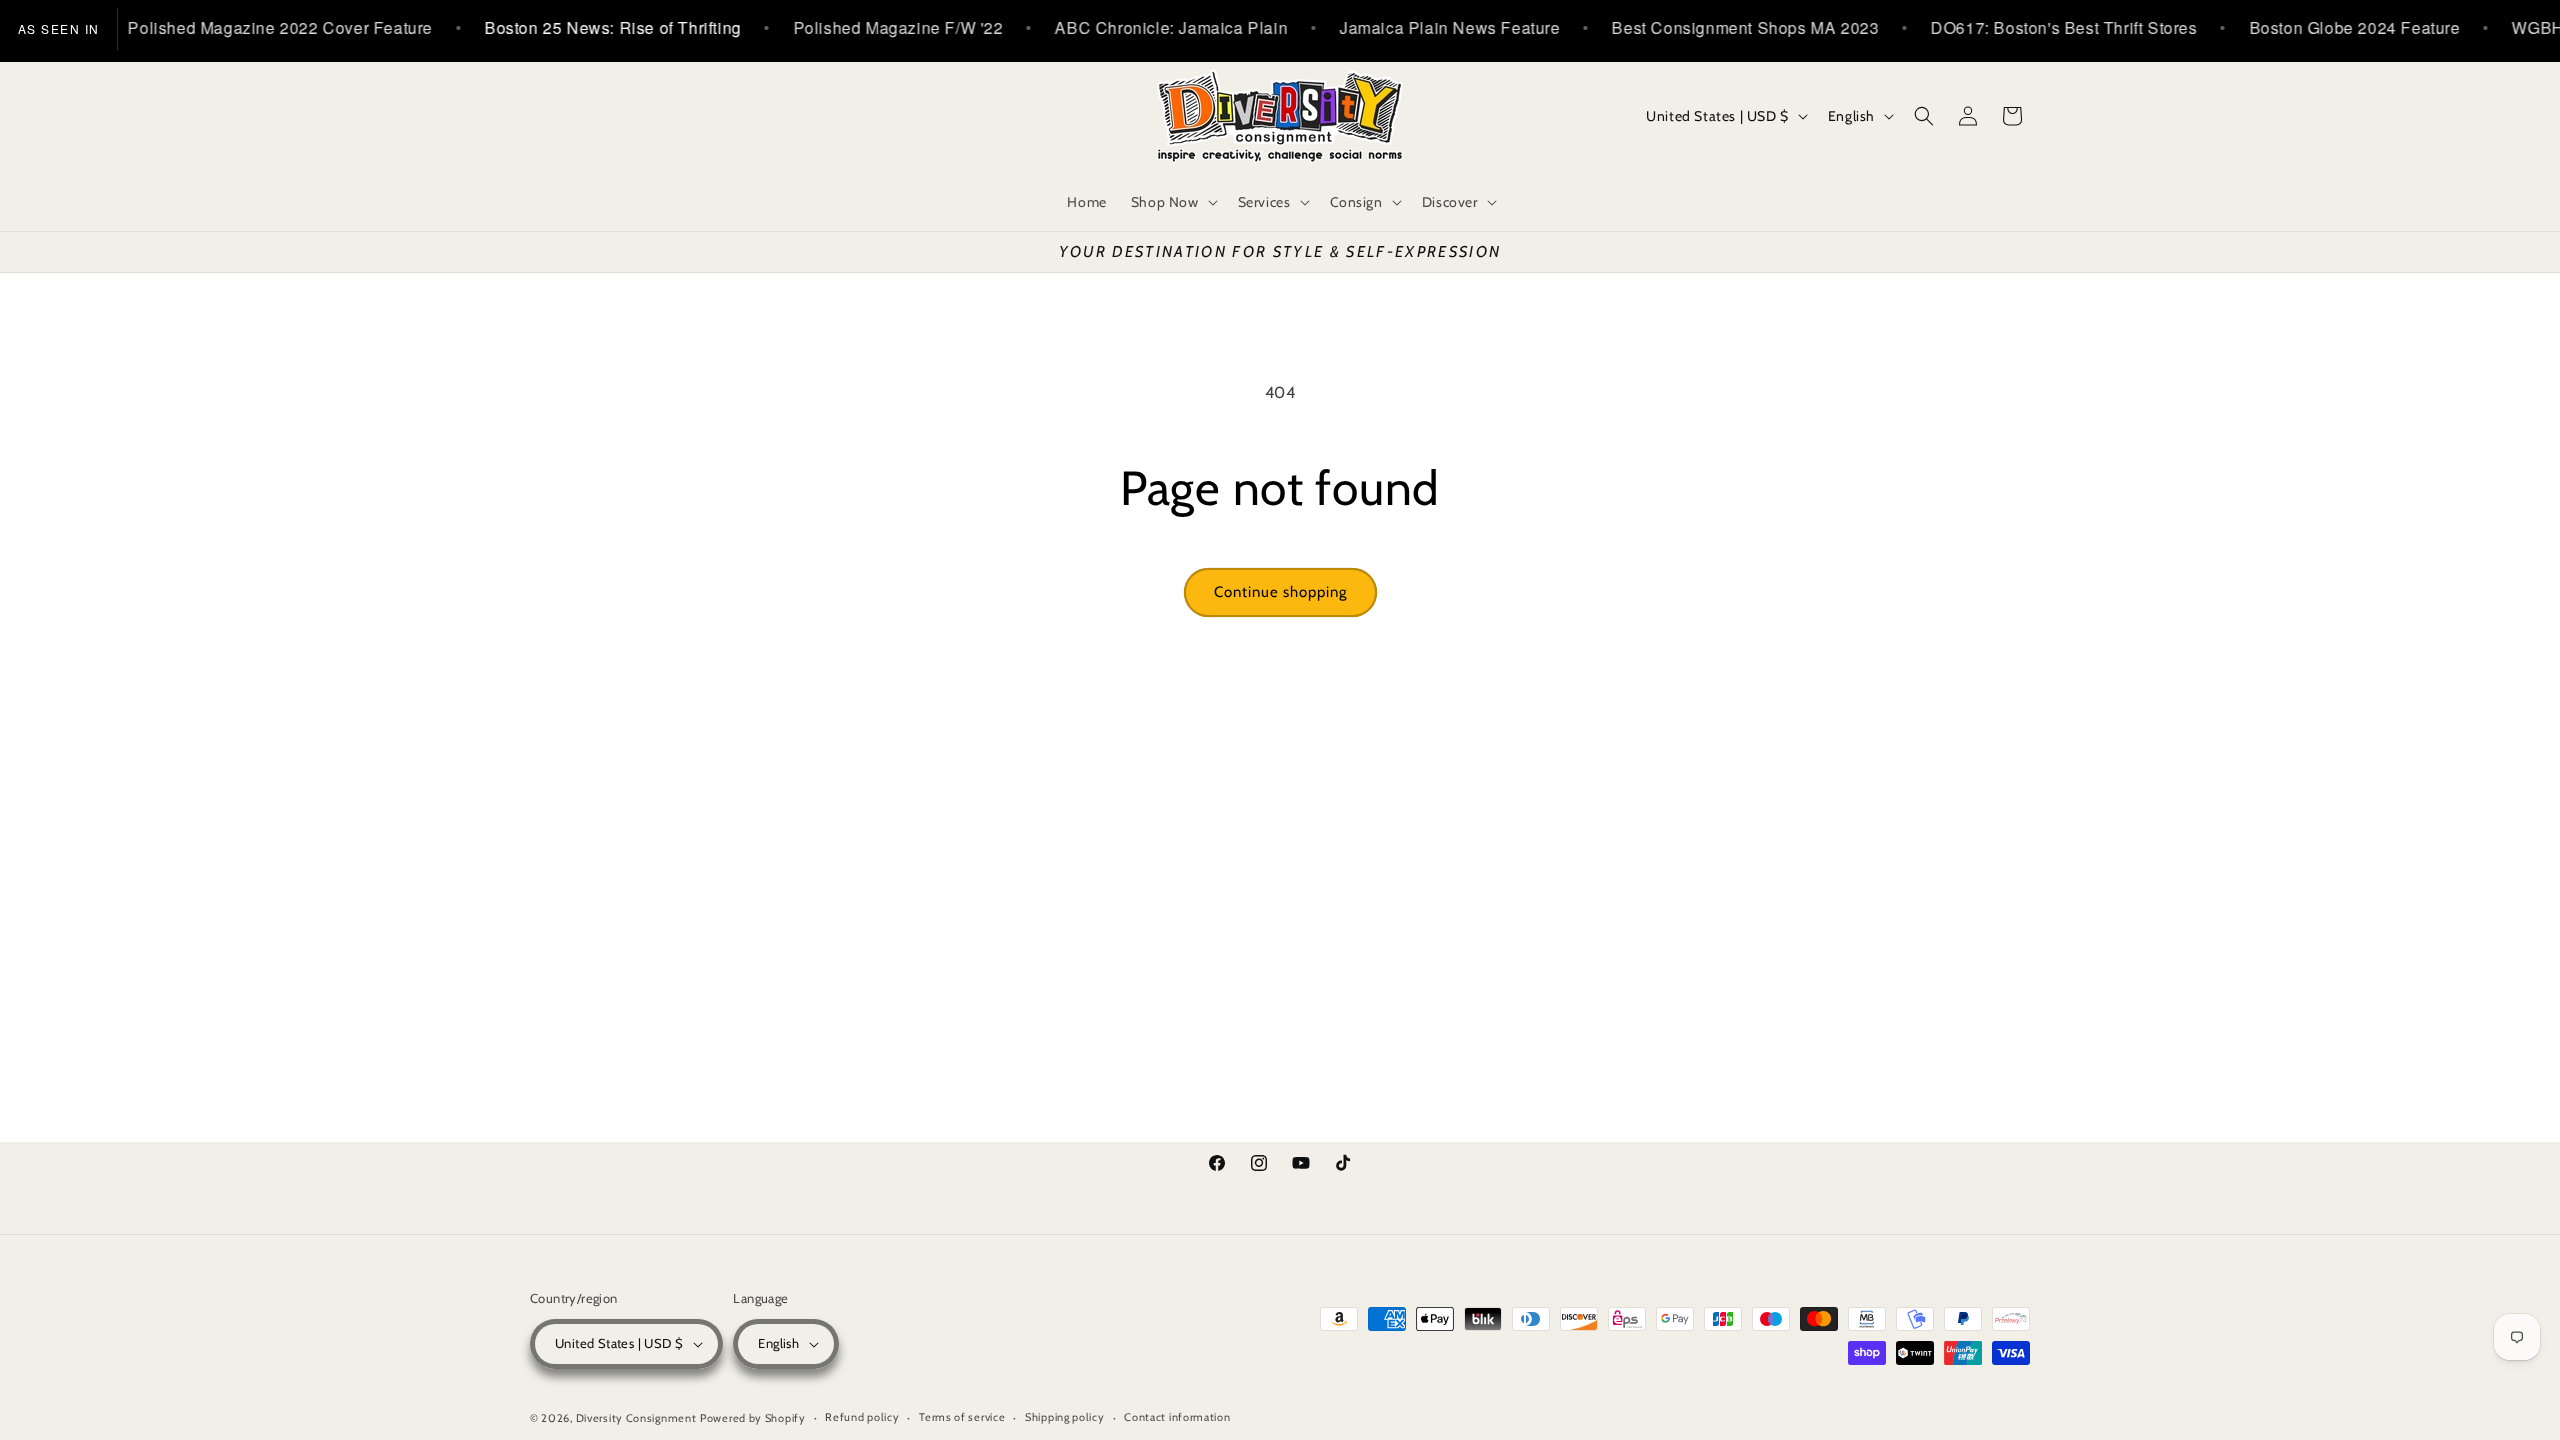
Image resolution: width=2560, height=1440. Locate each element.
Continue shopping (1280, 592)
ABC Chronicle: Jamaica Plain (1141, 27)
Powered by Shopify (753, 1418)
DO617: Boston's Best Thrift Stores (2034, 27)
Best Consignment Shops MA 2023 (1715, 27)
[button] (1172, 202)
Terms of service (962, 1417)
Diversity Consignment (636, 1418)
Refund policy (862, 1417)
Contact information (1177, 1417)
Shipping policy (1065, 1417)
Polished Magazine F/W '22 (868, 27)
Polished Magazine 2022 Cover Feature (250, 27)
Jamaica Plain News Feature (1419, 27)
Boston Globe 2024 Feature (2324, 27)
